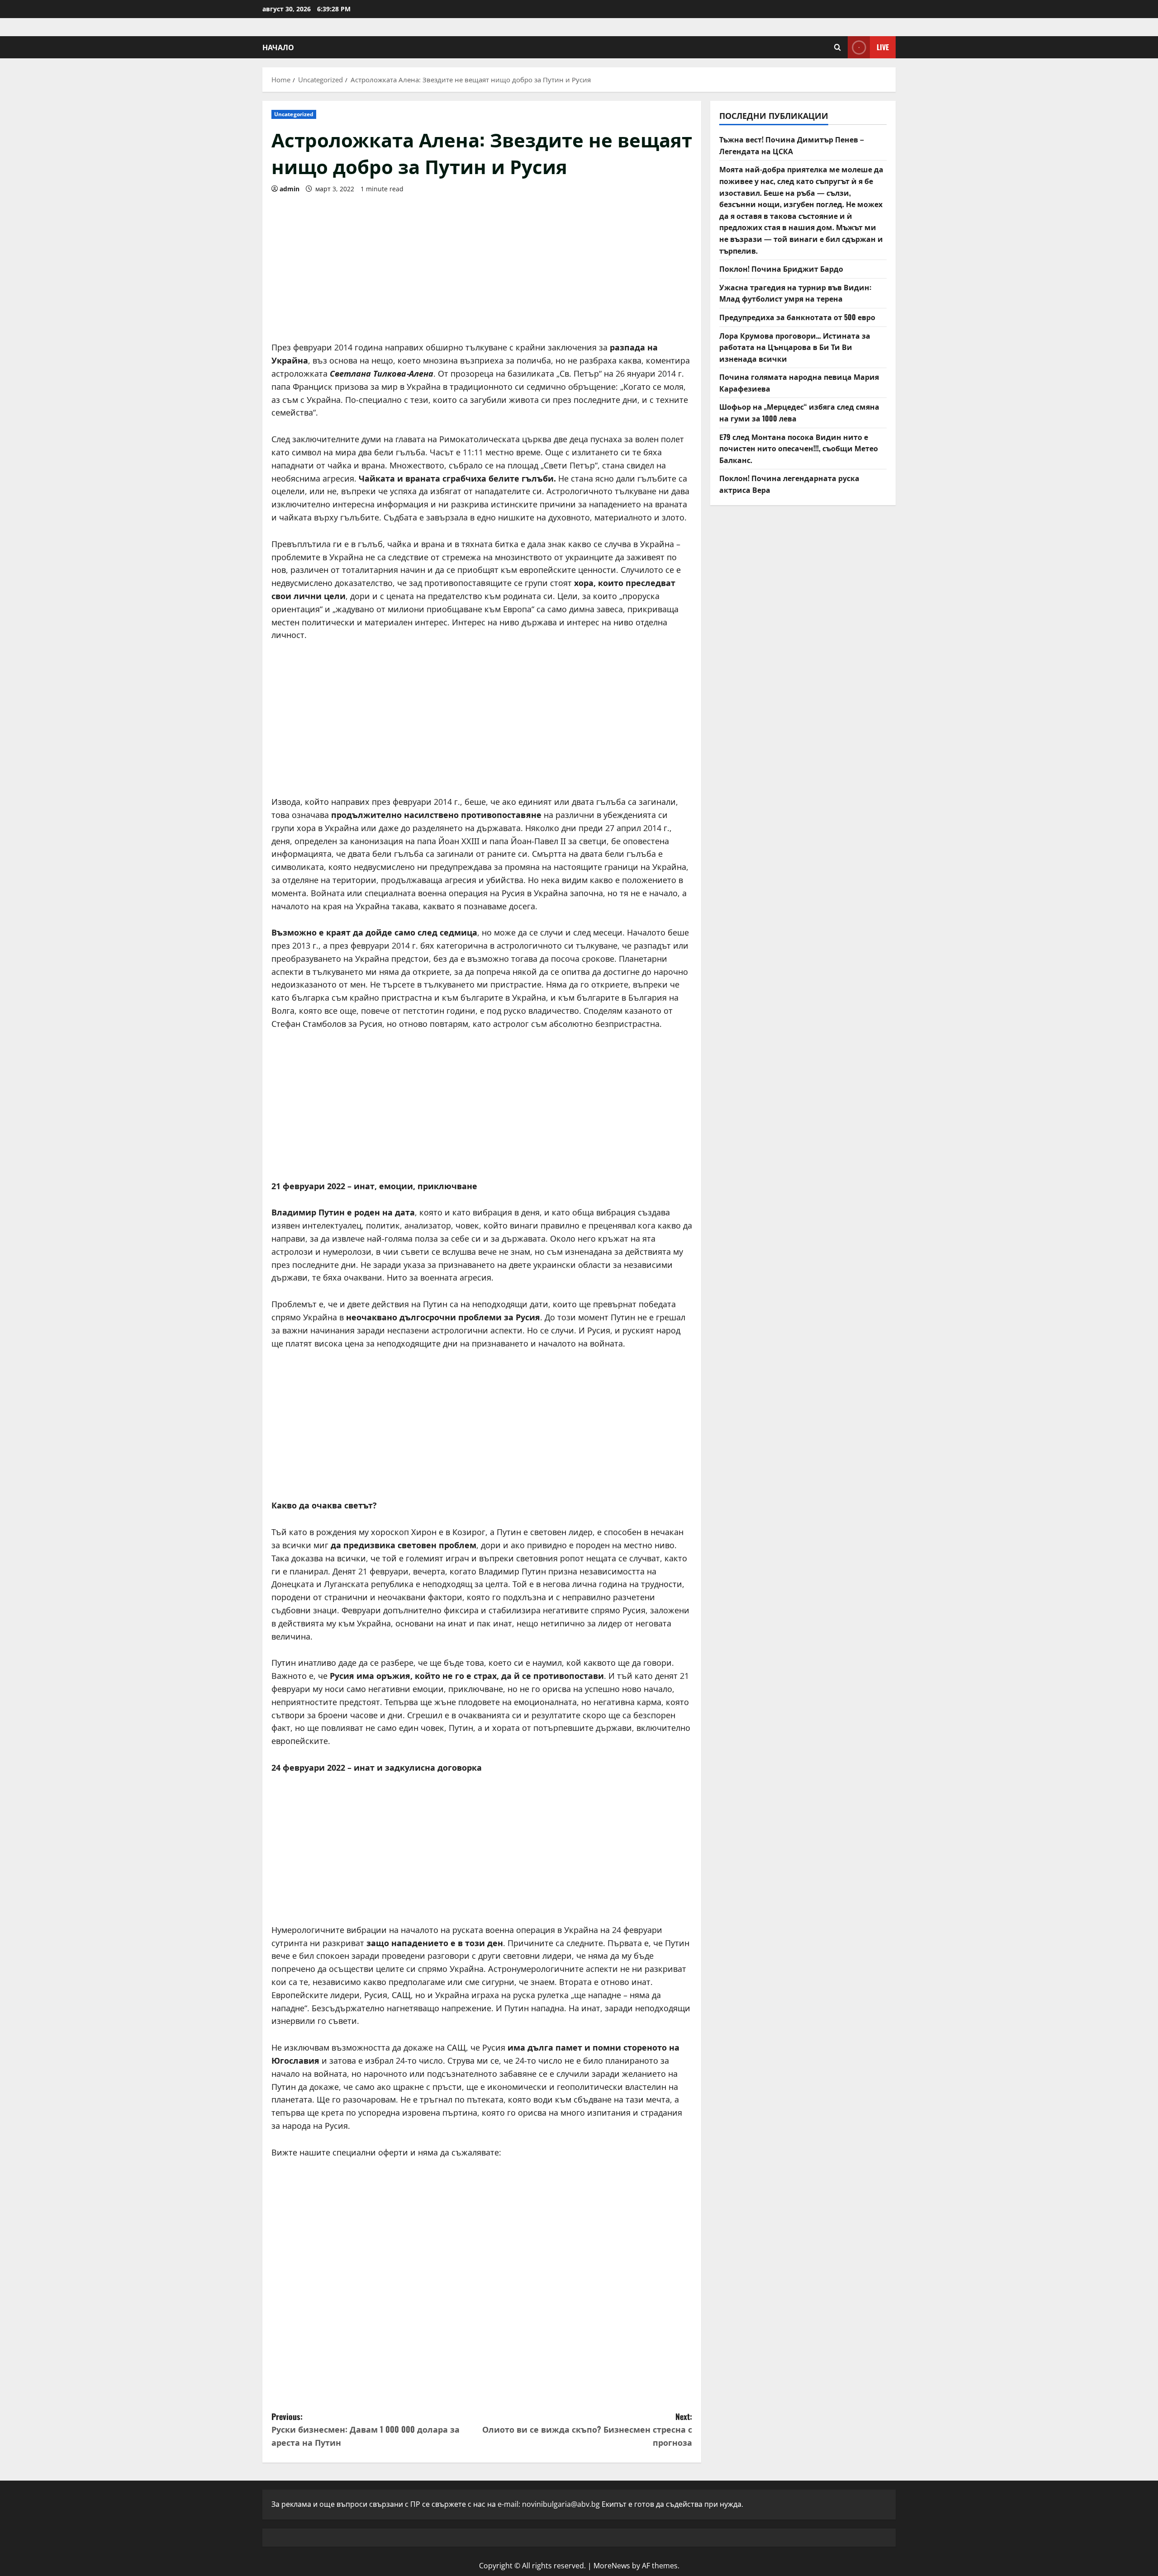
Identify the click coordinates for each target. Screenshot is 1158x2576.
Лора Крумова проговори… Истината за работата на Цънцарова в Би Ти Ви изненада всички (795, 347)
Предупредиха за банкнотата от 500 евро (797, 317)
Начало (278, 47)
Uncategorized (294, 114)
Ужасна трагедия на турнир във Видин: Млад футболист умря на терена (795, 293)
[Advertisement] (482, 264)
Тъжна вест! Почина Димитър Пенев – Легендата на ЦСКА (792, 145)
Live (883, 47)
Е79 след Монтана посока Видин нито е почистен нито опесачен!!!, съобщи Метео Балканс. (799, 448)
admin (289, 189)
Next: (587, 2429)
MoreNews (612, 2566)
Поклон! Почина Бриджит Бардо (781, 269)
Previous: (365, 2429)
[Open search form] (838, 47)
